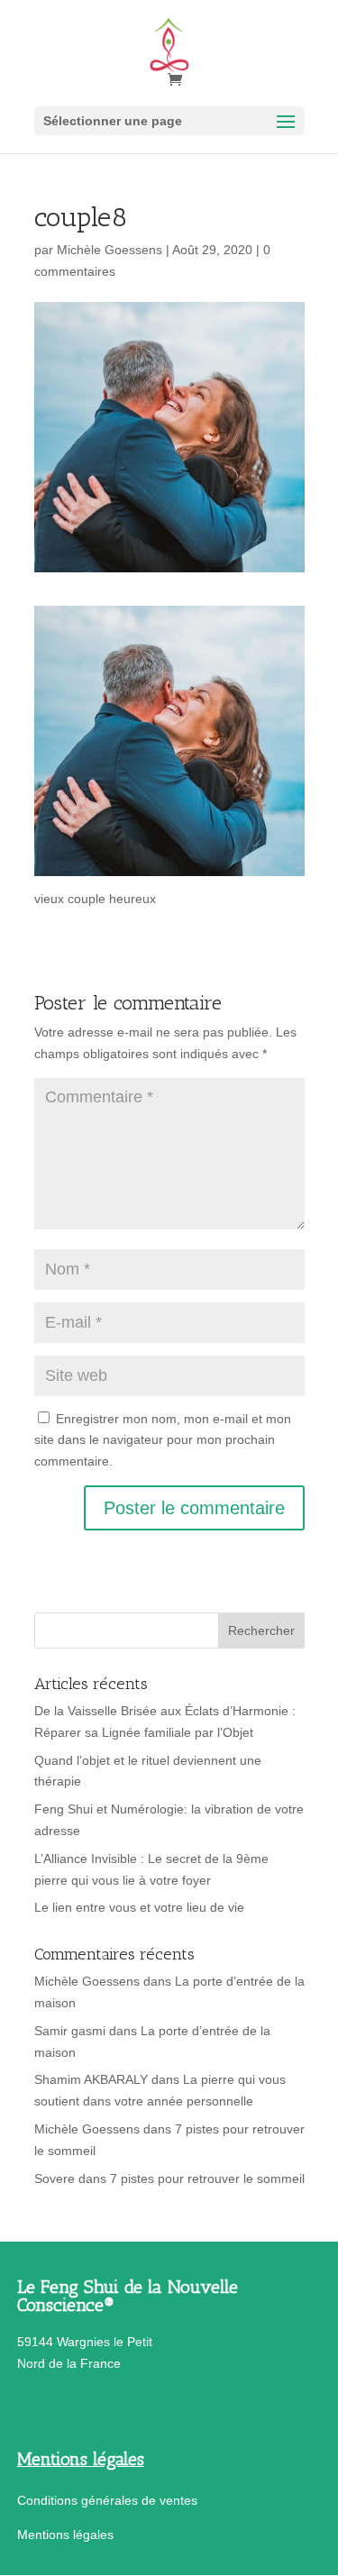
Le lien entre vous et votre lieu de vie (139, 1907)
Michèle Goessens (110, 250)
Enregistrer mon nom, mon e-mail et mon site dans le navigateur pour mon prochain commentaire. (163, 1440)
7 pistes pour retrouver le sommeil (207, 2179)
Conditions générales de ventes (107, 2500)
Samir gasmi (70, 2031)
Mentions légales (65, 2535)
